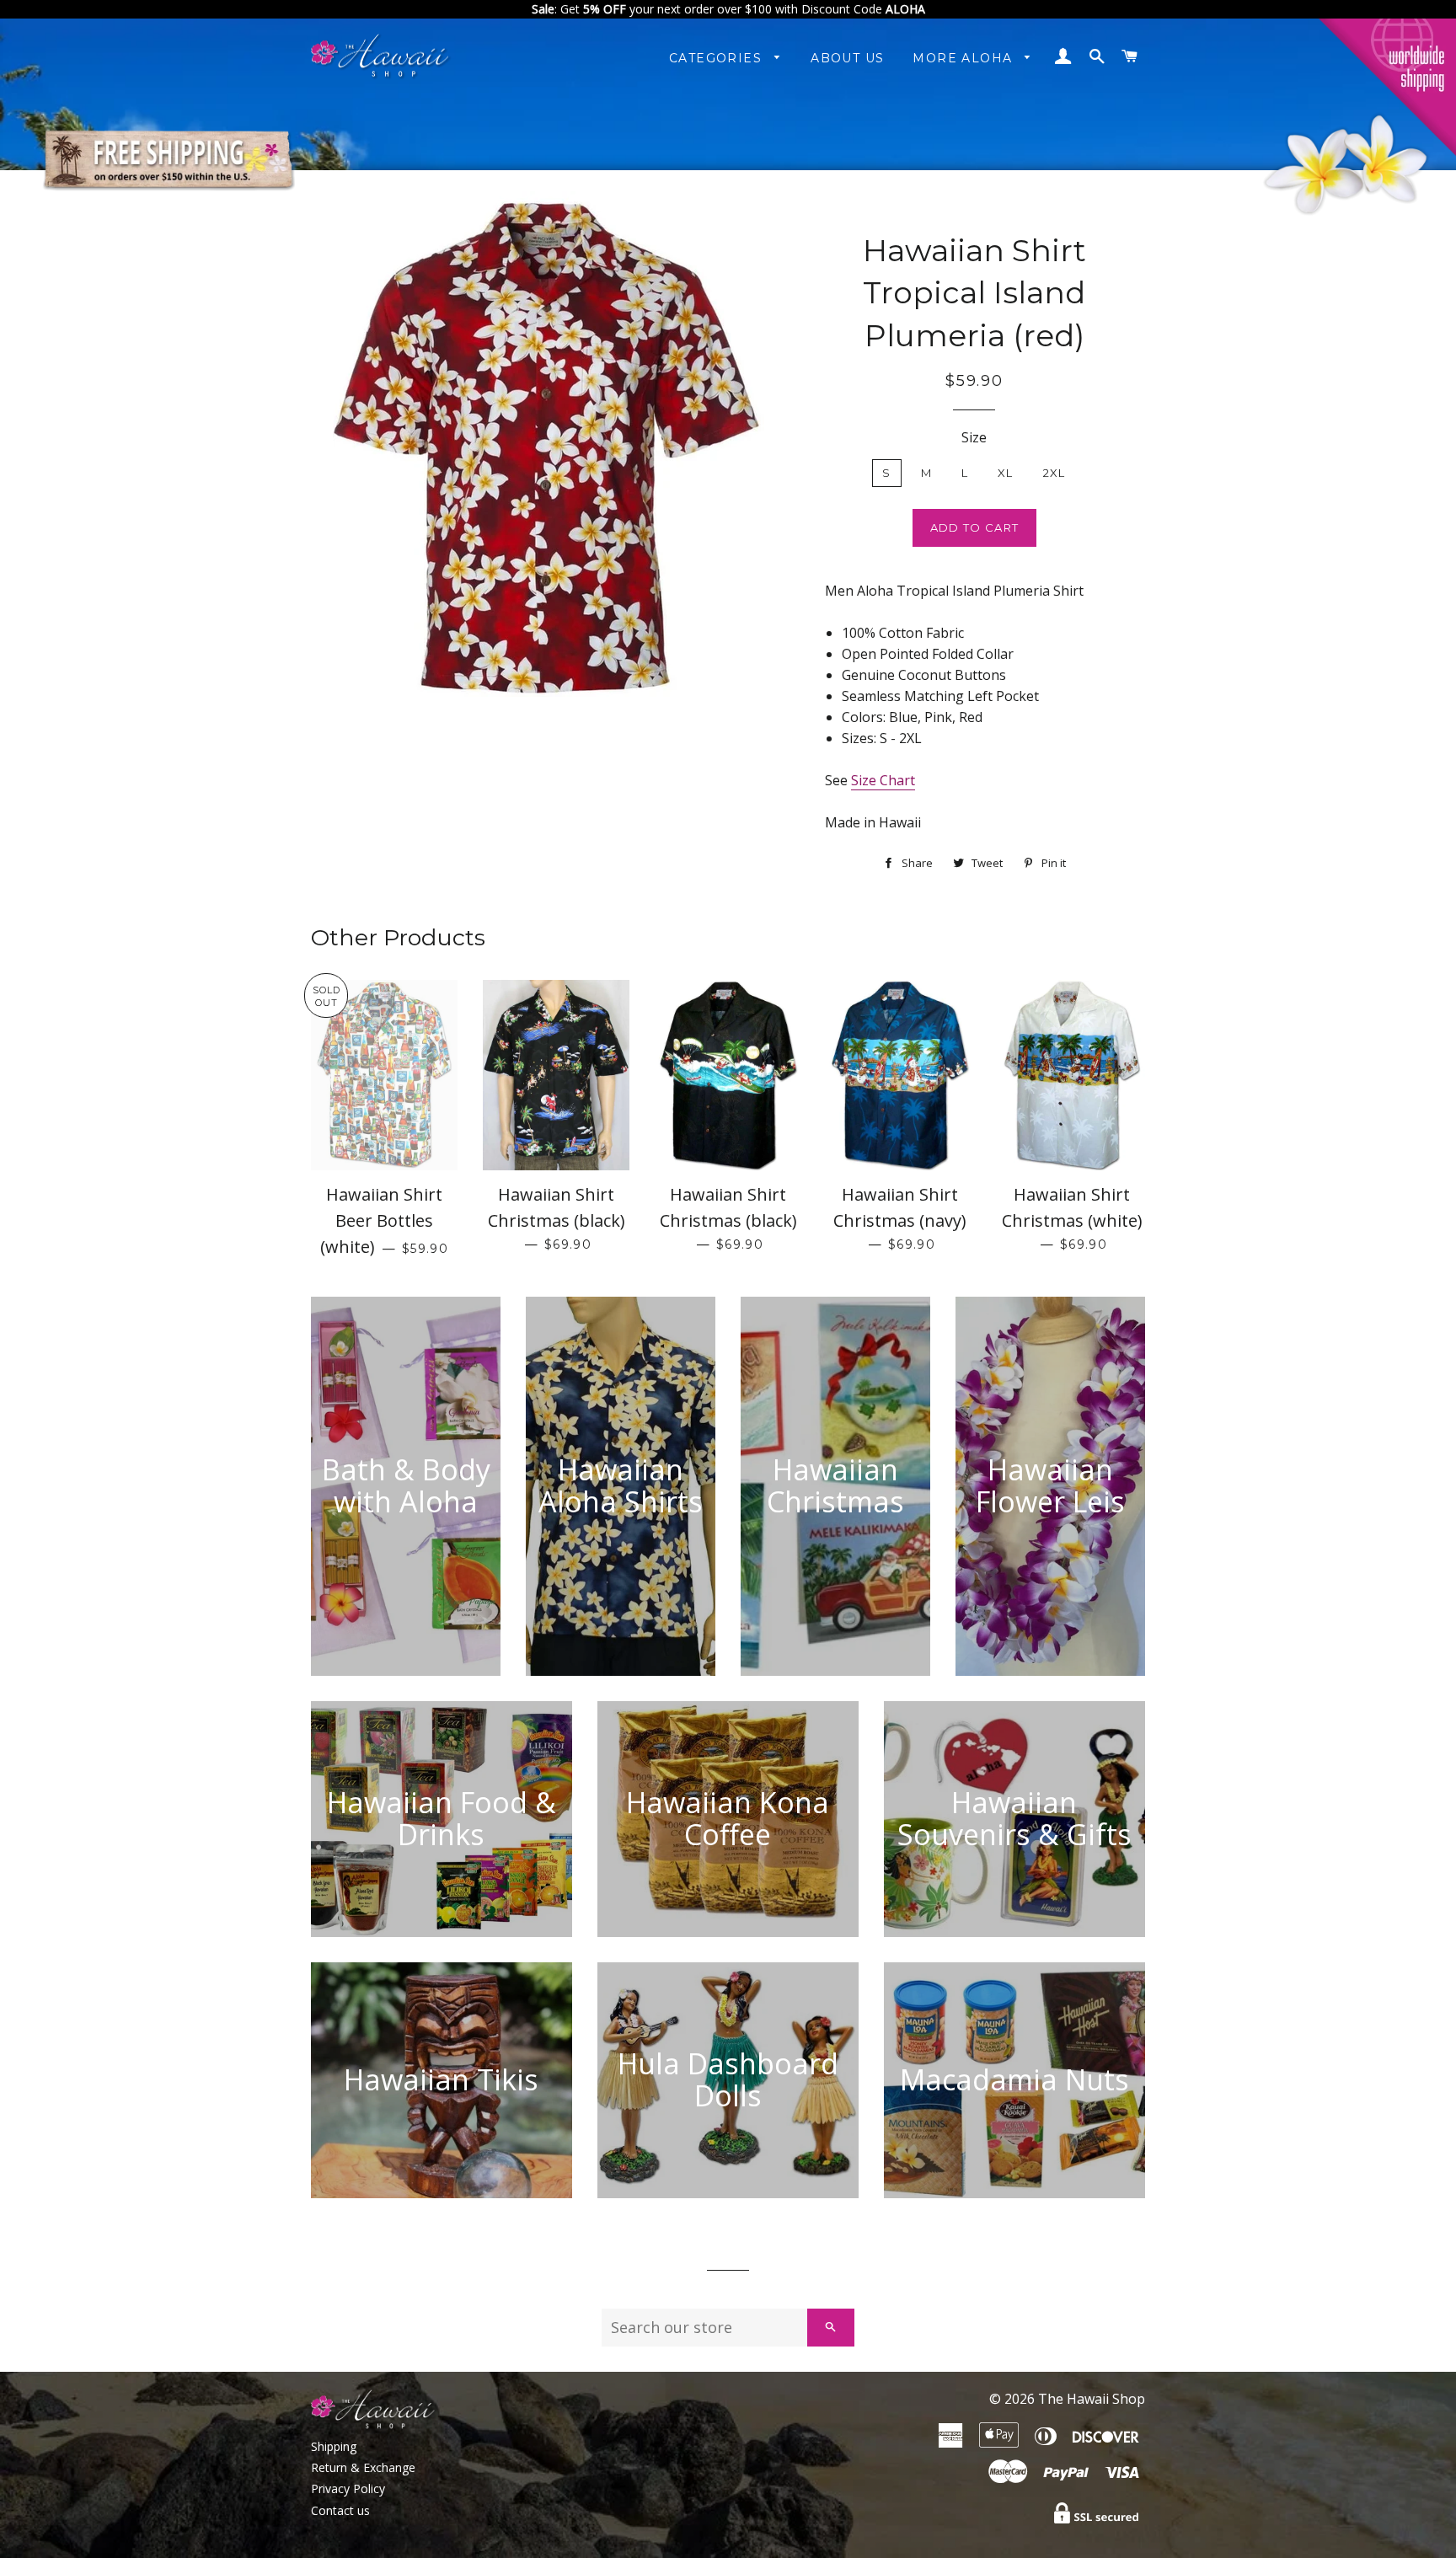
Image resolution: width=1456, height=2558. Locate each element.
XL (1006, 473)
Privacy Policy (348, 2488)
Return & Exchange (363, 2467)
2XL (1055, 473)
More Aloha (964, 58)
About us (847, 58)
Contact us (340, 2510)
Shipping (334, 2446)
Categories (717, 58)
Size (974, 437)
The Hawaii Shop (1092, 2399)
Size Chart (883, 780)
